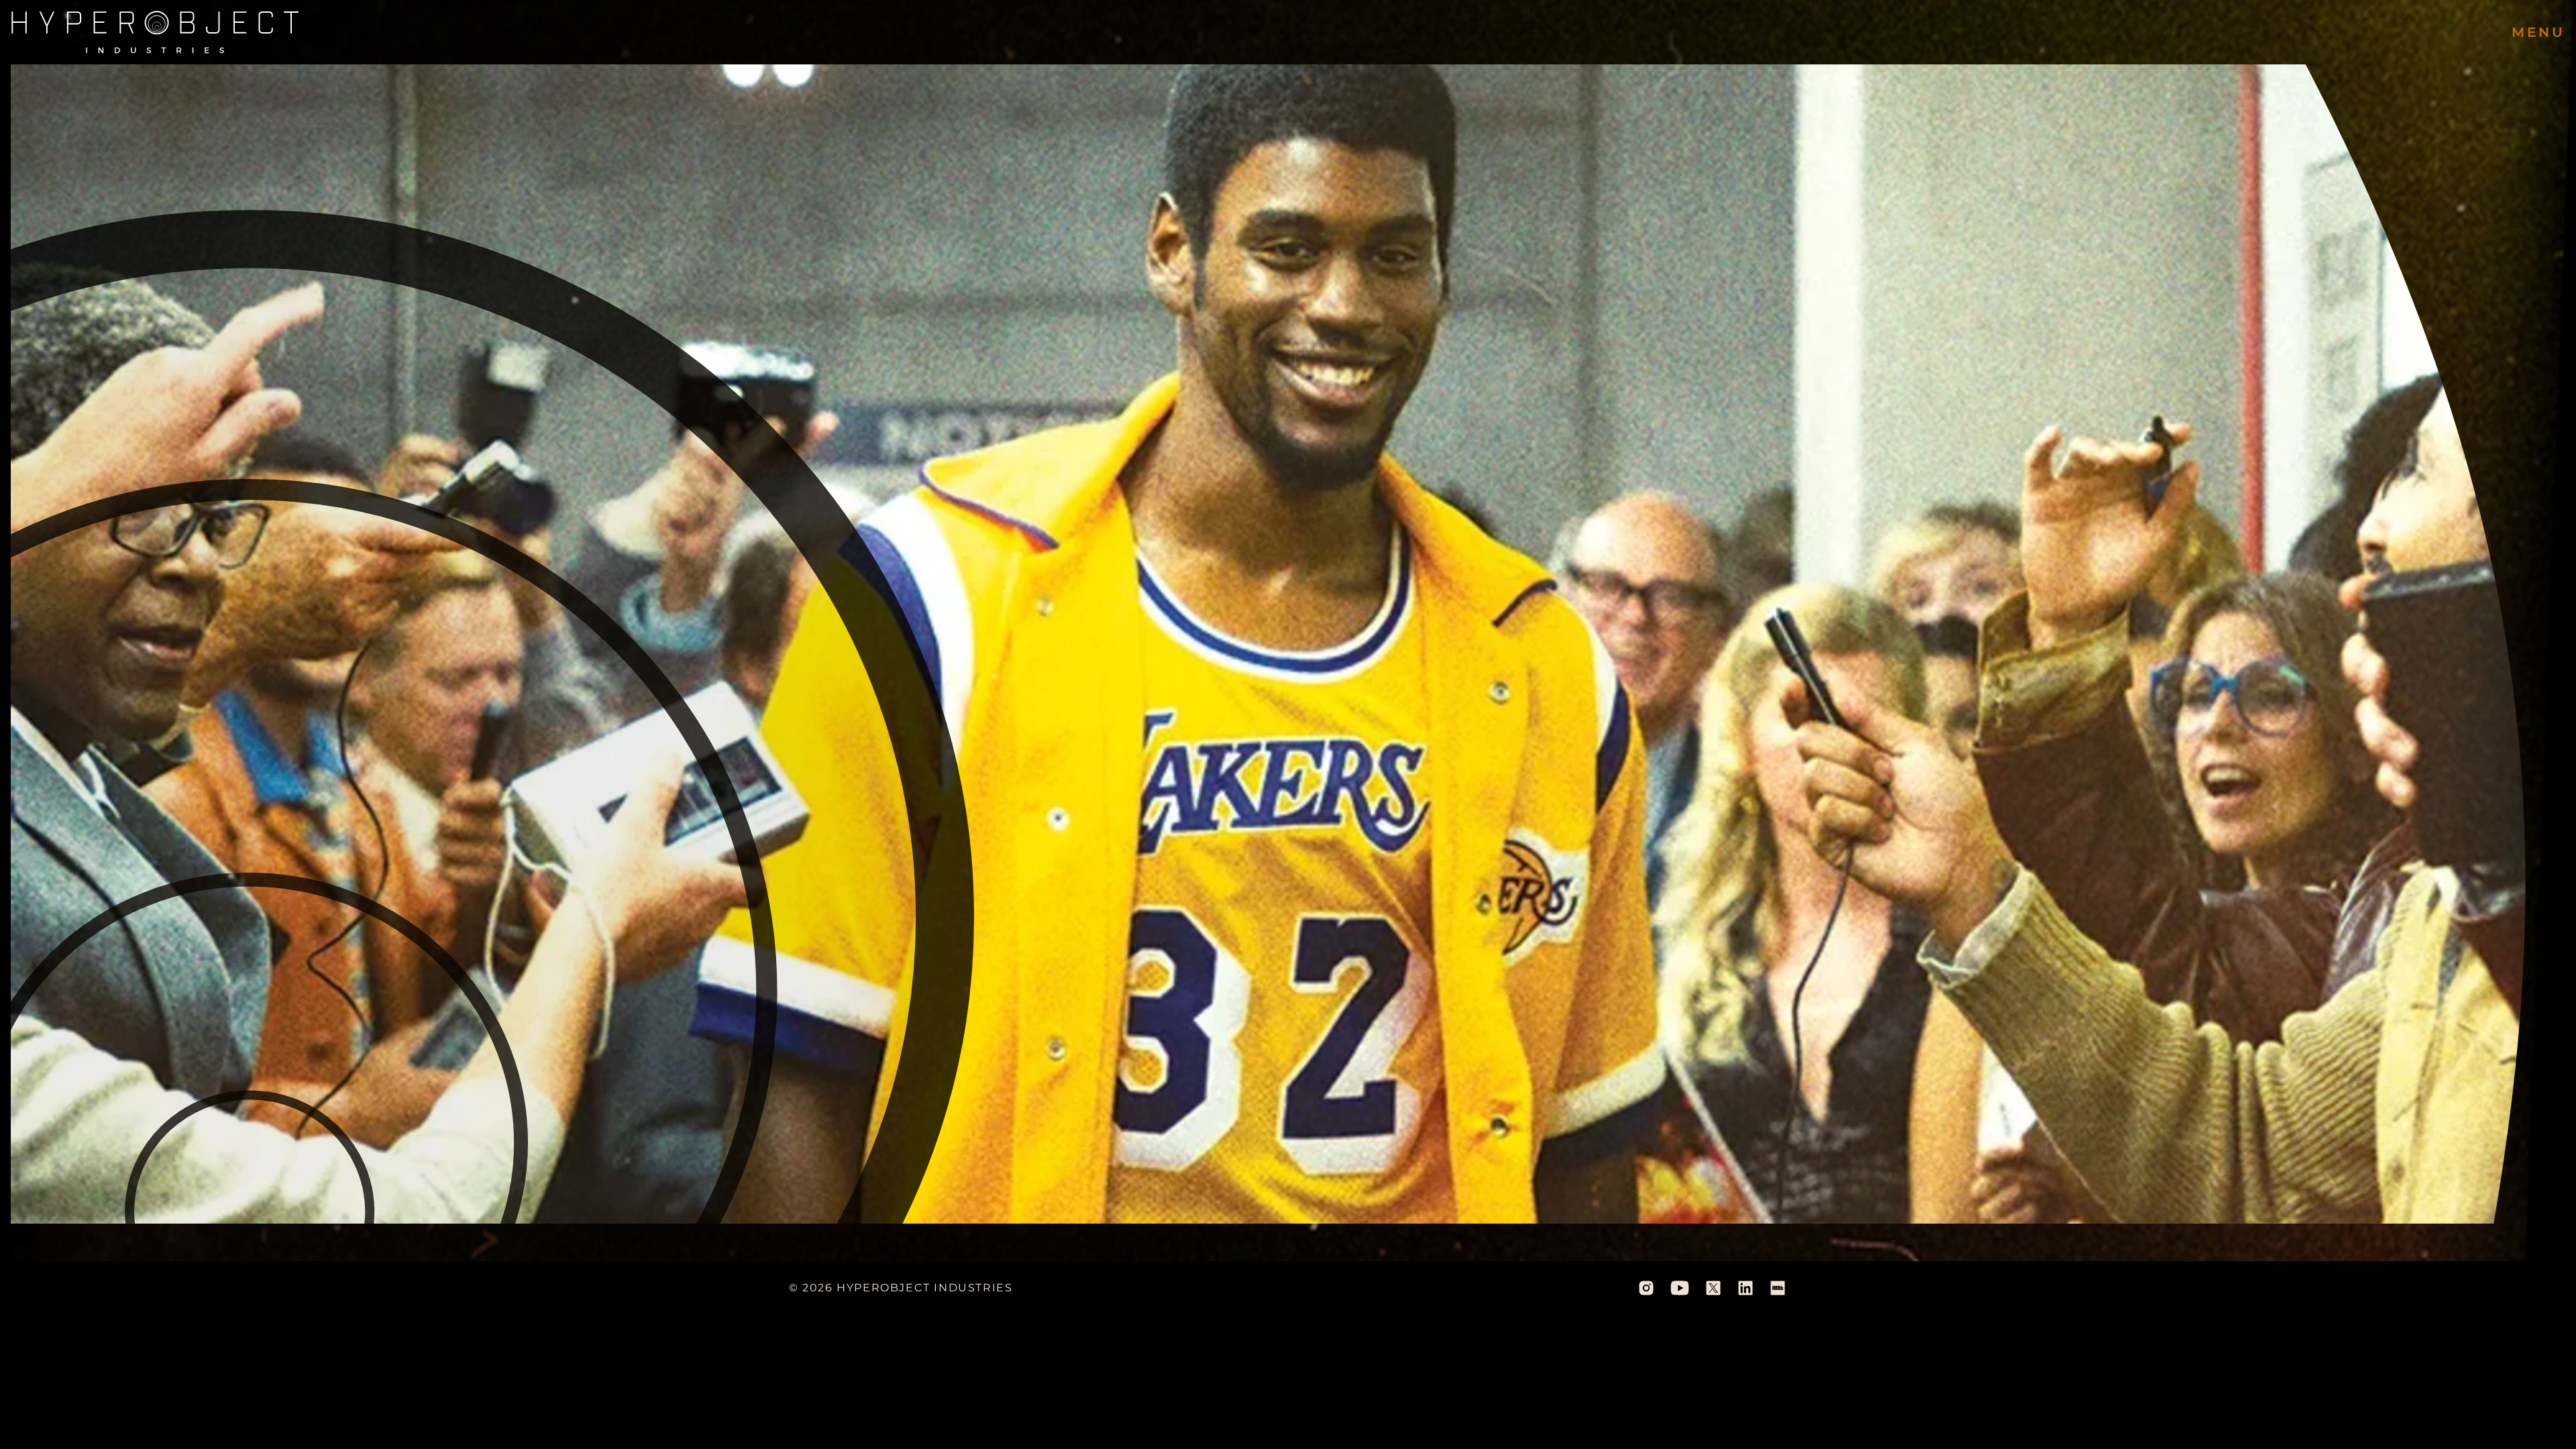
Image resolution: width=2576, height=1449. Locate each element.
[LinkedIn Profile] (1746, 1288)
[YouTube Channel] (1680, 1288)
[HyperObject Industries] (155, 32)
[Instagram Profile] (1646, 1288)
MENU (2538, 32)
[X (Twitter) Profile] (1713, 1288)
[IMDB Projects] (1778, 1288)
